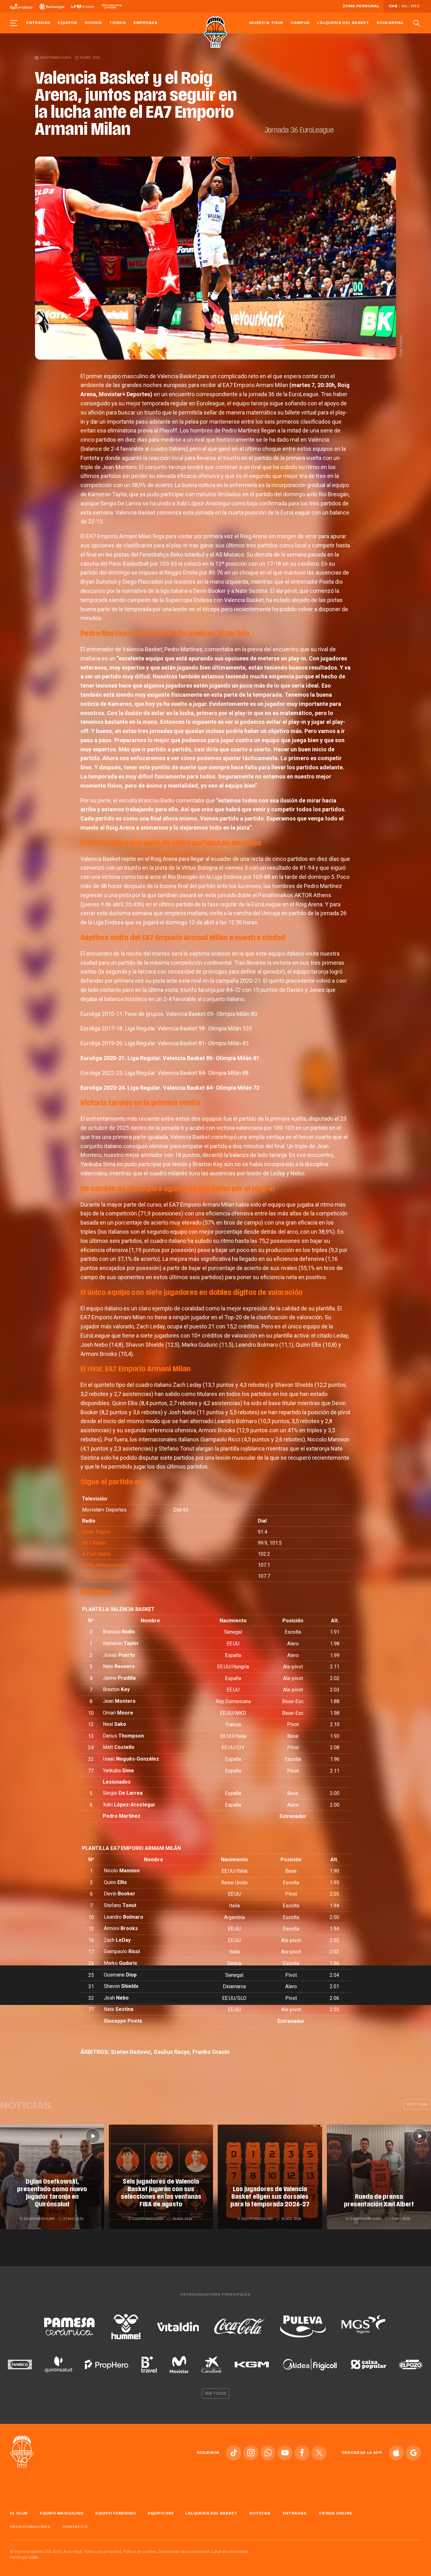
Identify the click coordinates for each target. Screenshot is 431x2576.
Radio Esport (96, 1532)
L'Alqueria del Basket (343, 23)
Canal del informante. (230, 2552)
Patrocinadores (30, 2527)
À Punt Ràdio (96, 1554)
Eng (415, 6)
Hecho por (25, 2557)
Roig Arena (390, 23)
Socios (93, 23)
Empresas (145, 23)
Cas (393, 6)
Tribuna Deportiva (101, 1576)
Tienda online (336, 2513)
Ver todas (417, 2104)
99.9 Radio (94, 1543)
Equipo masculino (55, 58)
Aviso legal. (73, 2552)
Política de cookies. (140, 2552)
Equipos (68, 23)
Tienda (118, 23)
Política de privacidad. (103, 2552)
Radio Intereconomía (105, 1565)
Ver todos (215, 2394)
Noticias (260, 2513)
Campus (300, 23)
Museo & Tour (266, 23)
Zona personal (361, 6)
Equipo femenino (115, 2513)
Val (404, 6)
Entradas (38, 23)
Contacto (75, 2527)
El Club (19, 2513)
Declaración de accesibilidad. (184, 2552)
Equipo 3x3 (161, 2513)
